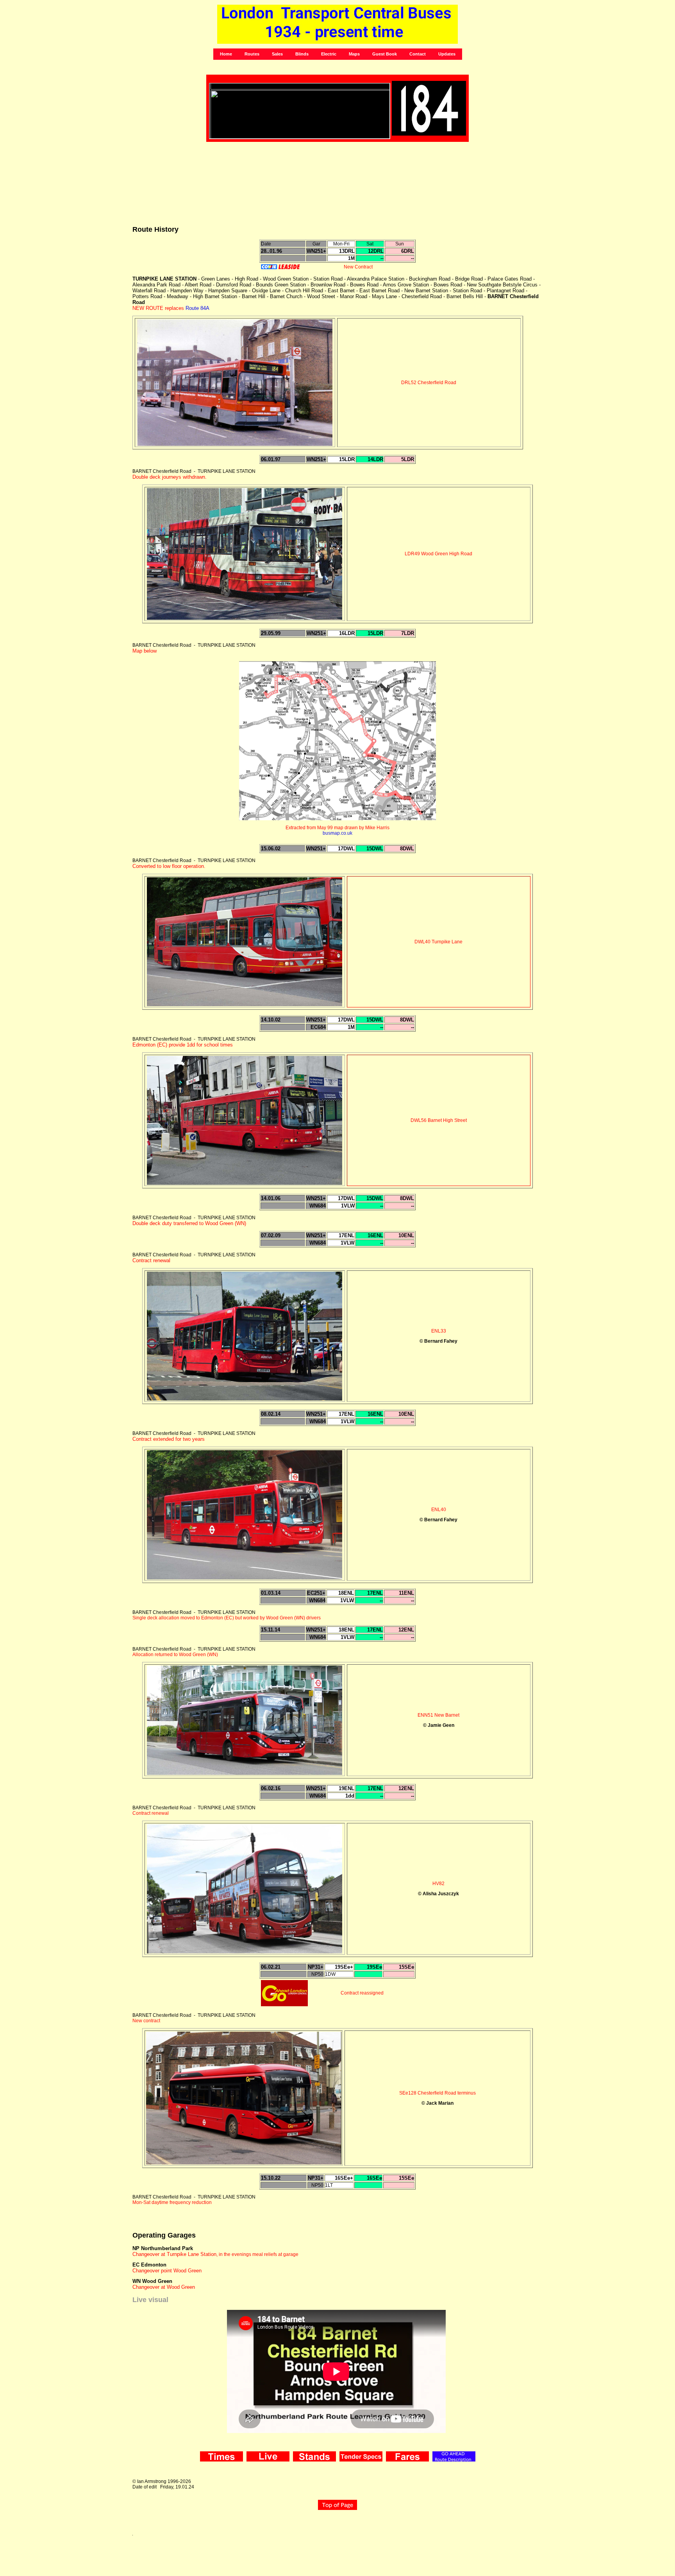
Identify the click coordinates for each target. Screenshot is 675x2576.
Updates (447, 54)
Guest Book (385, 54)
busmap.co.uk (337, 833)
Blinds (302, 54)
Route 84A (197, 308)
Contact (418, 54)
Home (226, 54)
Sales (277, 54)
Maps (354, 54)
